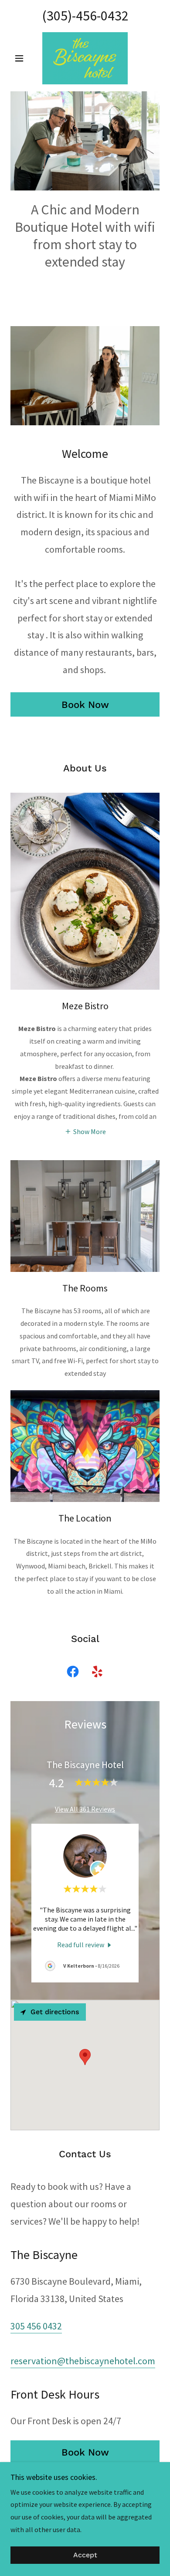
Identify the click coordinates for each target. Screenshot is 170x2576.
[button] (22, 58)
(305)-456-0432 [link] (85, 16)
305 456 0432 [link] (36, 2326)
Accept (85, 2555)
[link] (85, 58)
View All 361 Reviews (85, 1809)
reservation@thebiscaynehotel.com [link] (83, 2361)
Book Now (85, 705)
